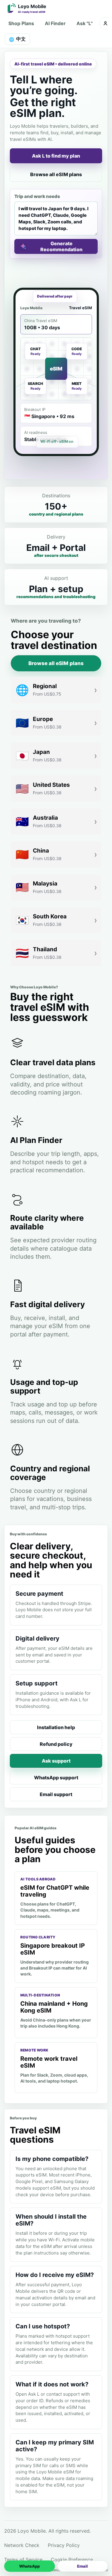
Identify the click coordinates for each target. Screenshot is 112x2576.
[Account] (105, 23)
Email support (56, 1794)
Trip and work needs (37, 196)
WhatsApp (29, 2566)
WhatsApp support (56, 1778)
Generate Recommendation (61, 246)
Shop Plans (21, 23)
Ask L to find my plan (56, 156)
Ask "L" (85, 23)
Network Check (22, 2545)
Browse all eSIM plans (56, 174)
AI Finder (55, 23)
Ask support (56, 1761)
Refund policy (56, 1744)
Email (82, 2566)
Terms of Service (23, 2560)
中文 (17, 39)
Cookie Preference (72, 2560)
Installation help (56, 1727)
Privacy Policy (64, 2545)
